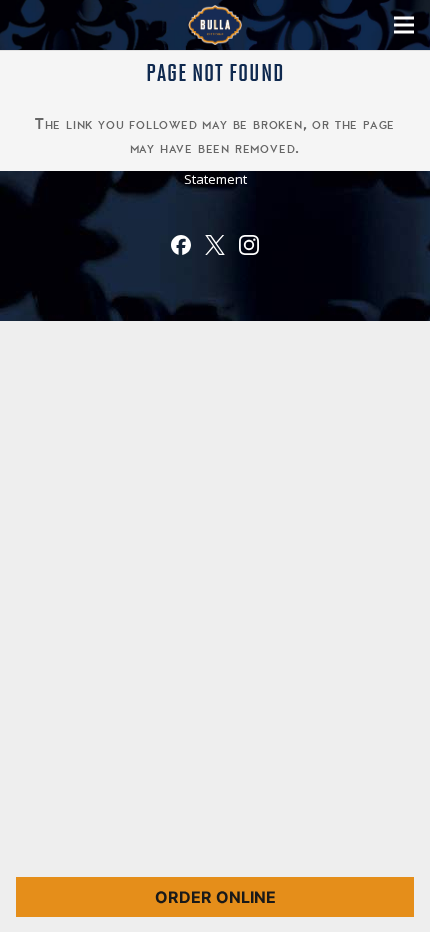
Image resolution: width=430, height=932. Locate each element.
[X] (215, 249)
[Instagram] (249, 249)
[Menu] (404, 25)
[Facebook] (181, 249)
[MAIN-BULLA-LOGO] (215, 25)
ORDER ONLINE (215, 897)
